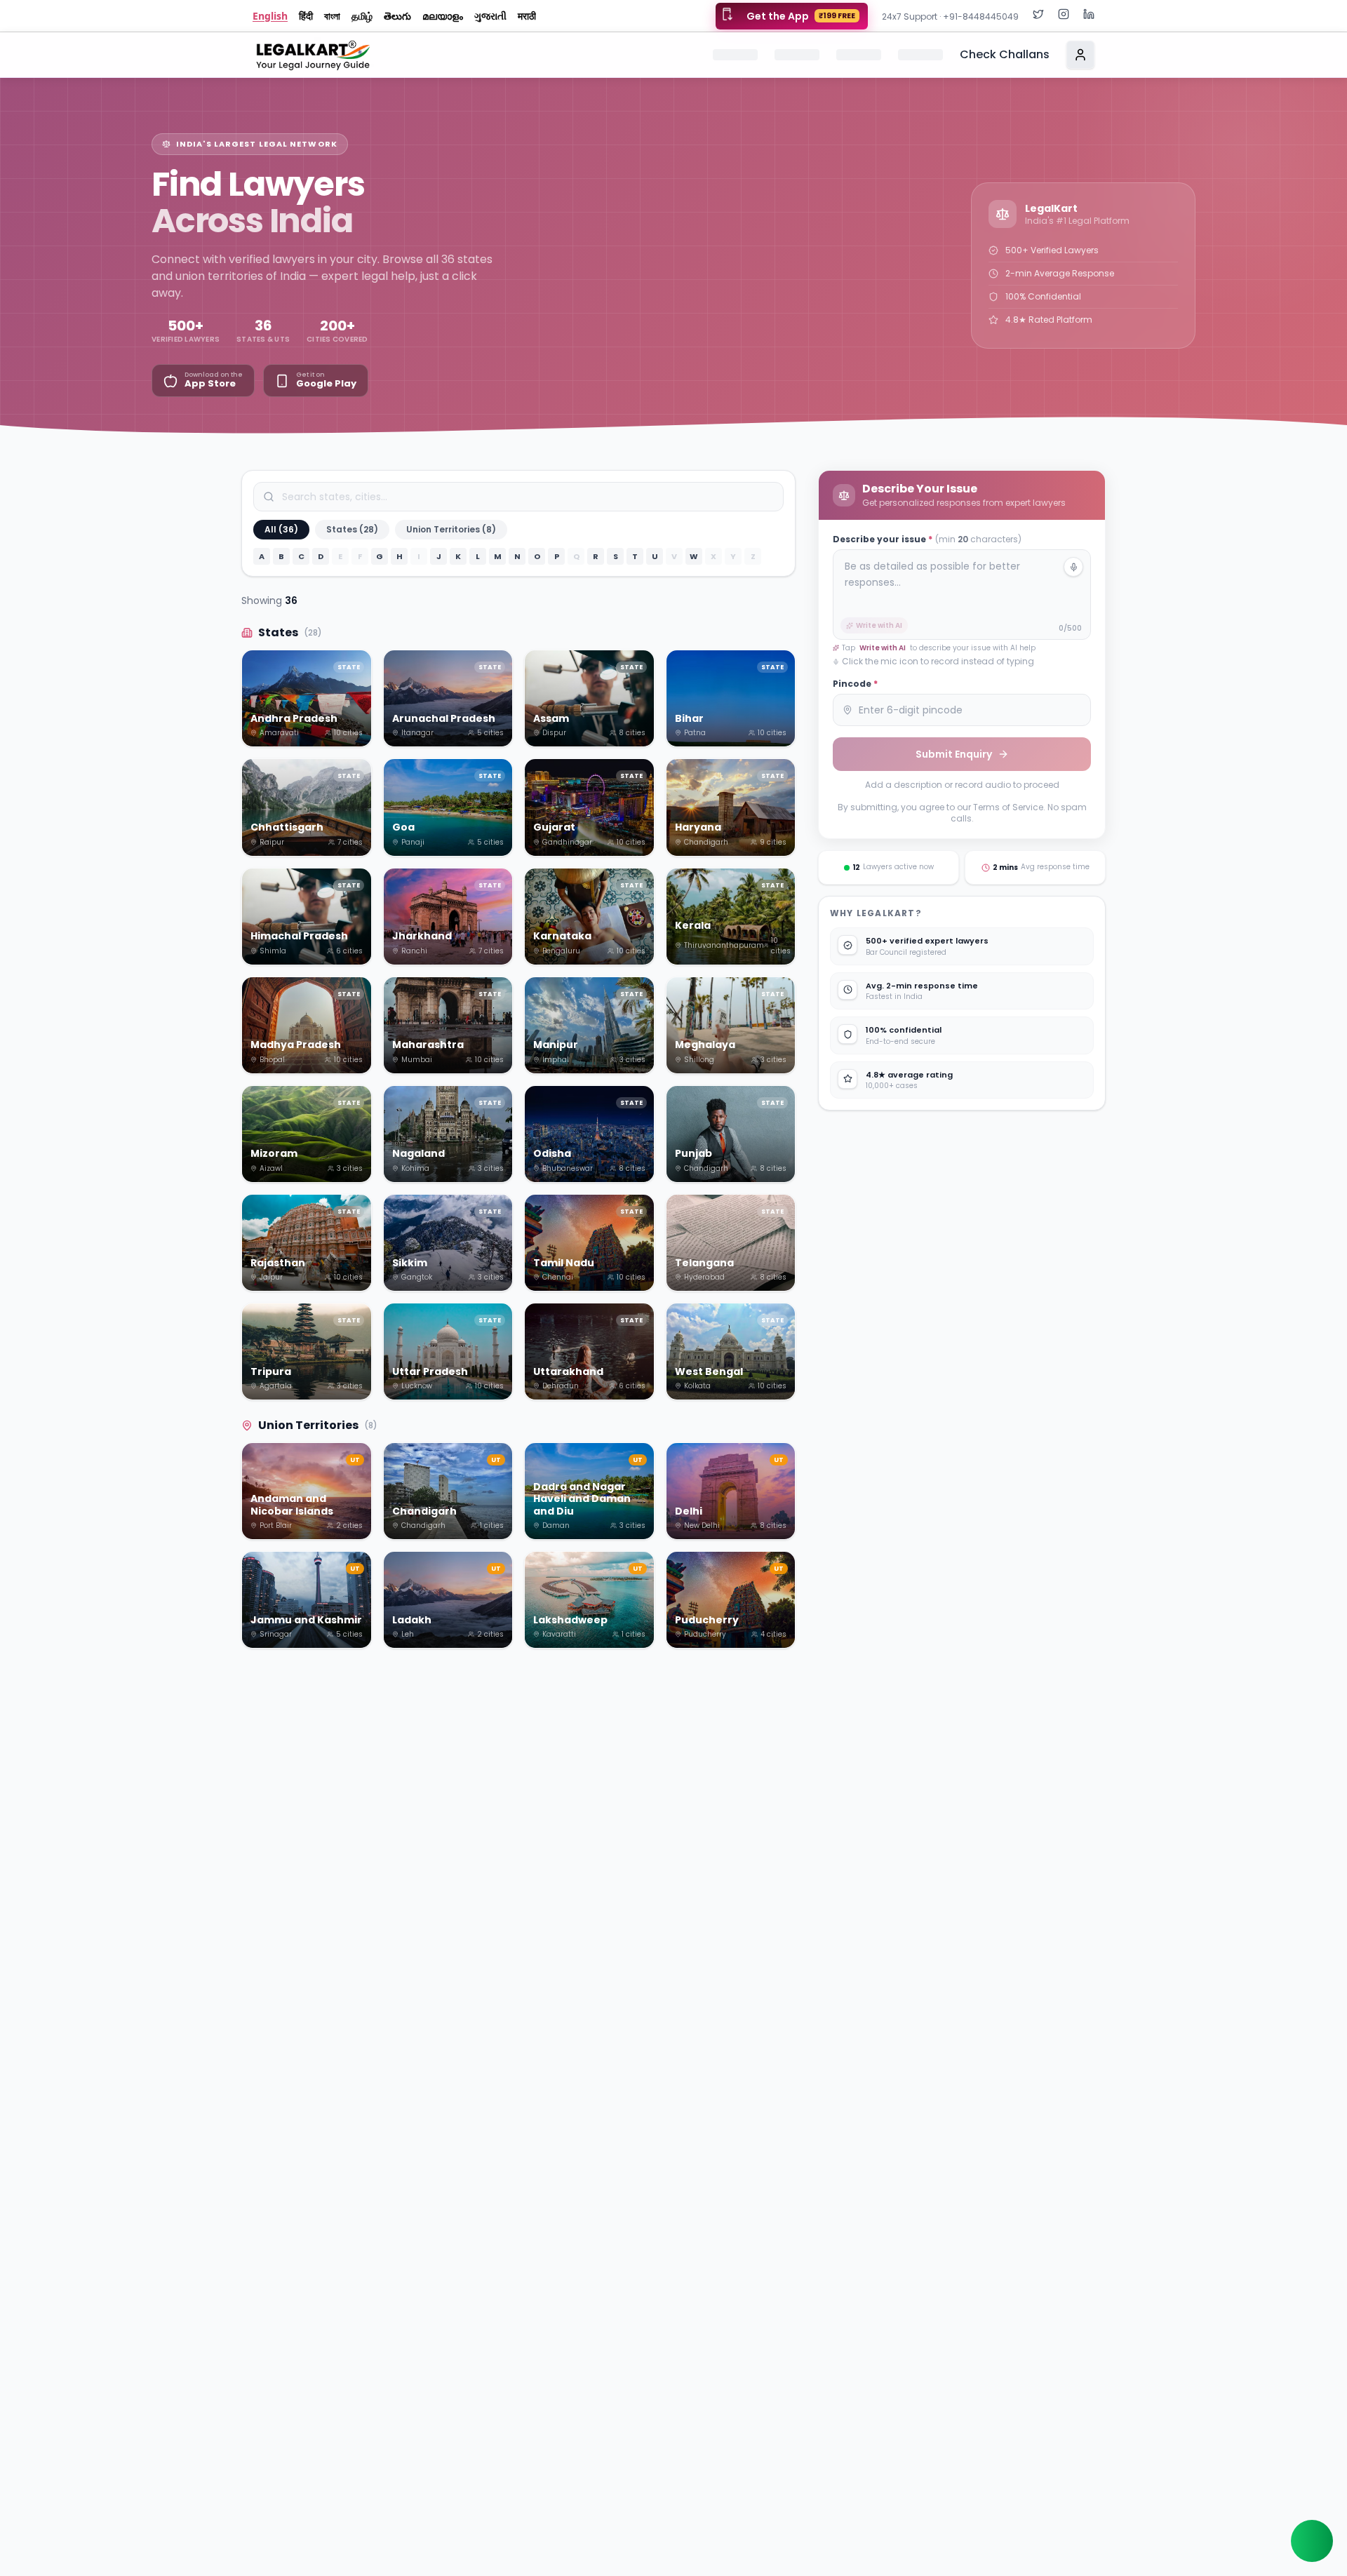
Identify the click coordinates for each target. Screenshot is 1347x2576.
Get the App (801, 16)
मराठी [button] (527, 16)
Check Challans (1005, 54)
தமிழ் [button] (362, 16)
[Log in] (1080, 55)
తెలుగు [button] (397, 16)
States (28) (352, 529)
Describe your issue (927, 539)
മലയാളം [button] (443, 16)
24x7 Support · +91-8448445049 (950, 16)
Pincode (855, 684)
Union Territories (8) (451, 529)
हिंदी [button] (306, 16)
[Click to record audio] (1073, 567)
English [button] (270, 16)
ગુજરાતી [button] (490, 16)
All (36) (281, 529)
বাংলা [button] (332, 16)
